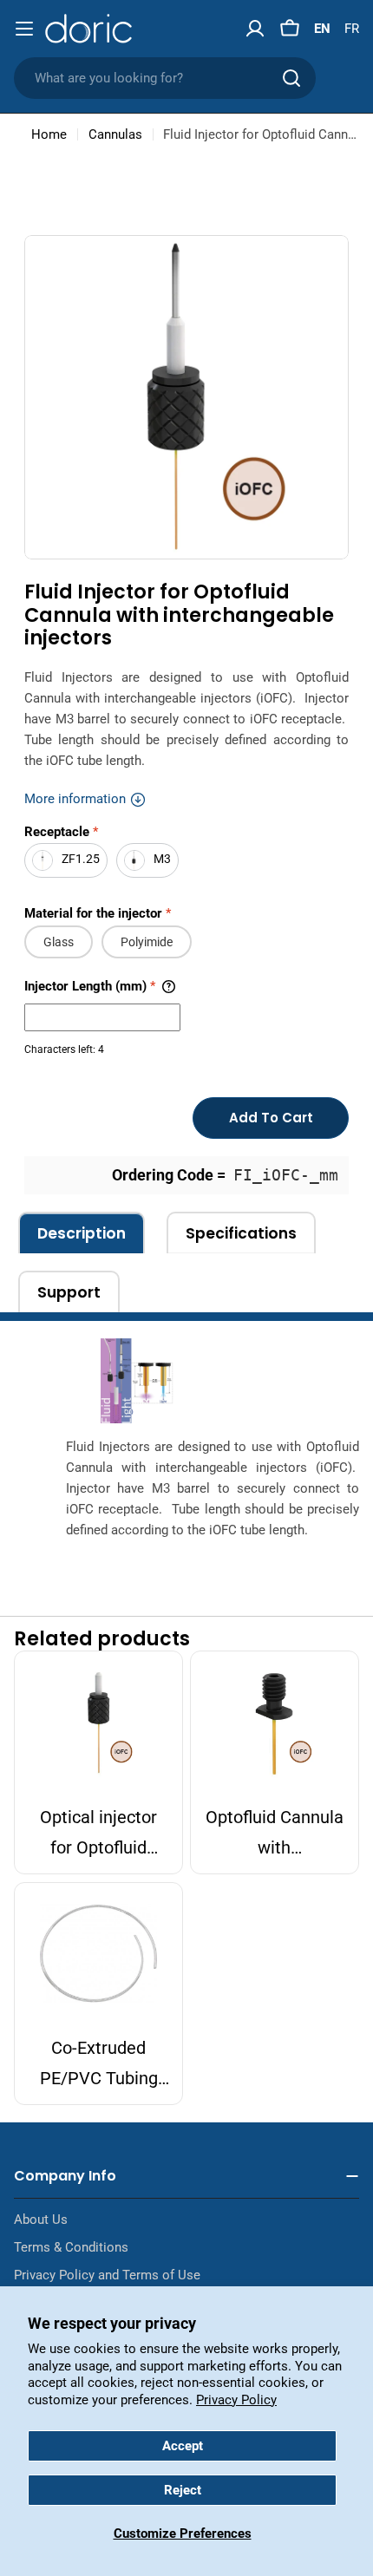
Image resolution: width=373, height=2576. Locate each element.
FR (352, 29)
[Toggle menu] (24, 29)
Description (82, 1233)
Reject (183, 2490)
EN (322, 29)
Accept (183, 2446)
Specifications (241, 1233)
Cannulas (115, 134)
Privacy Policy (236, 2400)
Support (69, 1292)
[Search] (291, 78)
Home (49, 134)
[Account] (255, 29)
